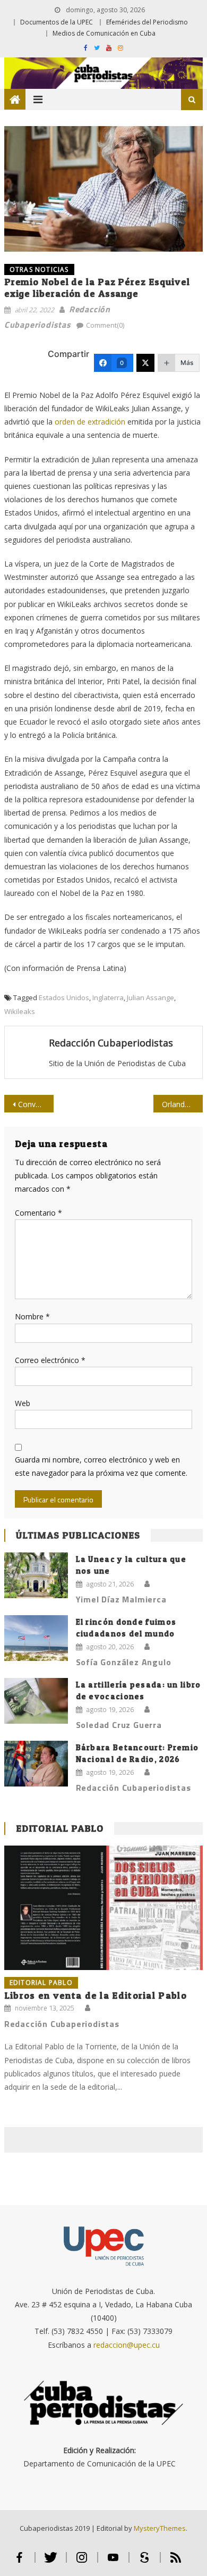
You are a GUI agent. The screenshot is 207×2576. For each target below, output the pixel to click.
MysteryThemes (160, 2528)
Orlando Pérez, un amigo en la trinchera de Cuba (183, 1104)
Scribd (145, 2562)
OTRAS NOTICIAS (39, 269)
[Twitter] (145, 363)
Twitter (51, 2562)
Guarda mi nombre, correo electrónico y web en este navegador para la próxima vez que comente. (101, 1466)
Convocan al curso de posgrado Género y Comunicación (36, 1104)
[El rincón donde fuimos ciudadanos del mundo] (36, 1638)
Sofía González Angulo (124, 1662)
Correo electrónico (50, 1360)
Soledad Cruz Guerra (119, 1725)
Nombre (32, 1316)
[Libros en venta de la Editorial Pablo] (103, 1908)
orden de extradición (90, 422)
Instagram (82, 2562)
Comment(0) (105, 325)
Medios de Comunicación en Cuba (104, 33)
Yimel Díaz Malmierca (121, 1599)
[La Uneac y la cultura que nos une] (36, 1575)
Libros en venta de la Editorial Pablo (96, 1995)
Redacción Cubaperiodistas (111, 1043)
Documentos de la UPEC (57, 22)
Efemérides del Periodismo (147, 22)
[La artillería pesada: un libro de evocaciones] (36, 1701)
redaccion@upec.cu (127, 2345)
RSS (176, 2562)
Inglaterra (108, 998)
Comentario (38, 1213)
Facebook (19, 2562)
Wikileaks (20, 1011)
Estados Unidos (64, 998)
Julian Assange (150, 998)
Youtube (113, 2562)
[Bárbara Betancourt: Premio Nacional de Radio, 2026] (36, 1764)
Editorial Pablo (60, 1828)
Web (23, 1403)
